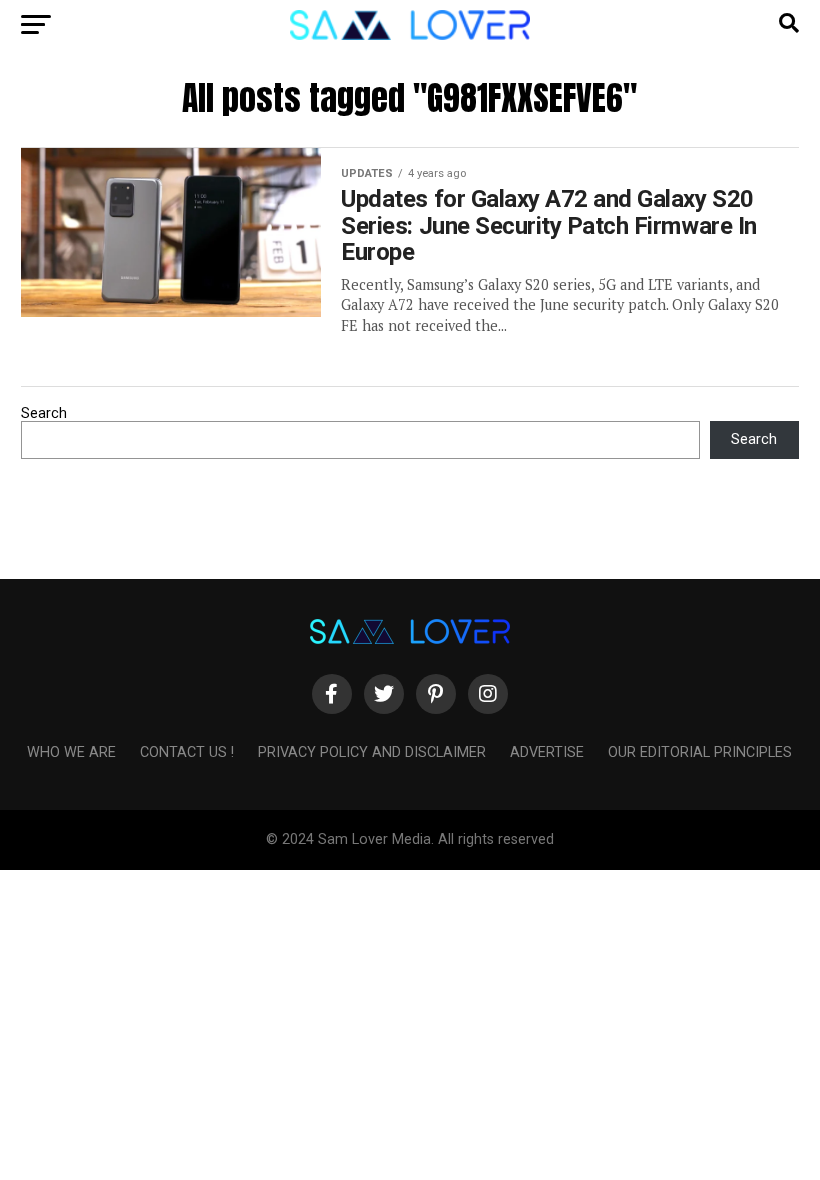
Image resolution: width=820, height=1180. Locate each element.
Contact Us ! (187, 752)
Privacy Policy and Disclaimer (372, 752)
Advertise (547, 752)
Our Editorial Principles (700, 752)
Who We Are (71, 752)
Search (44, 413)
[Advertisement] (410, 1010)
